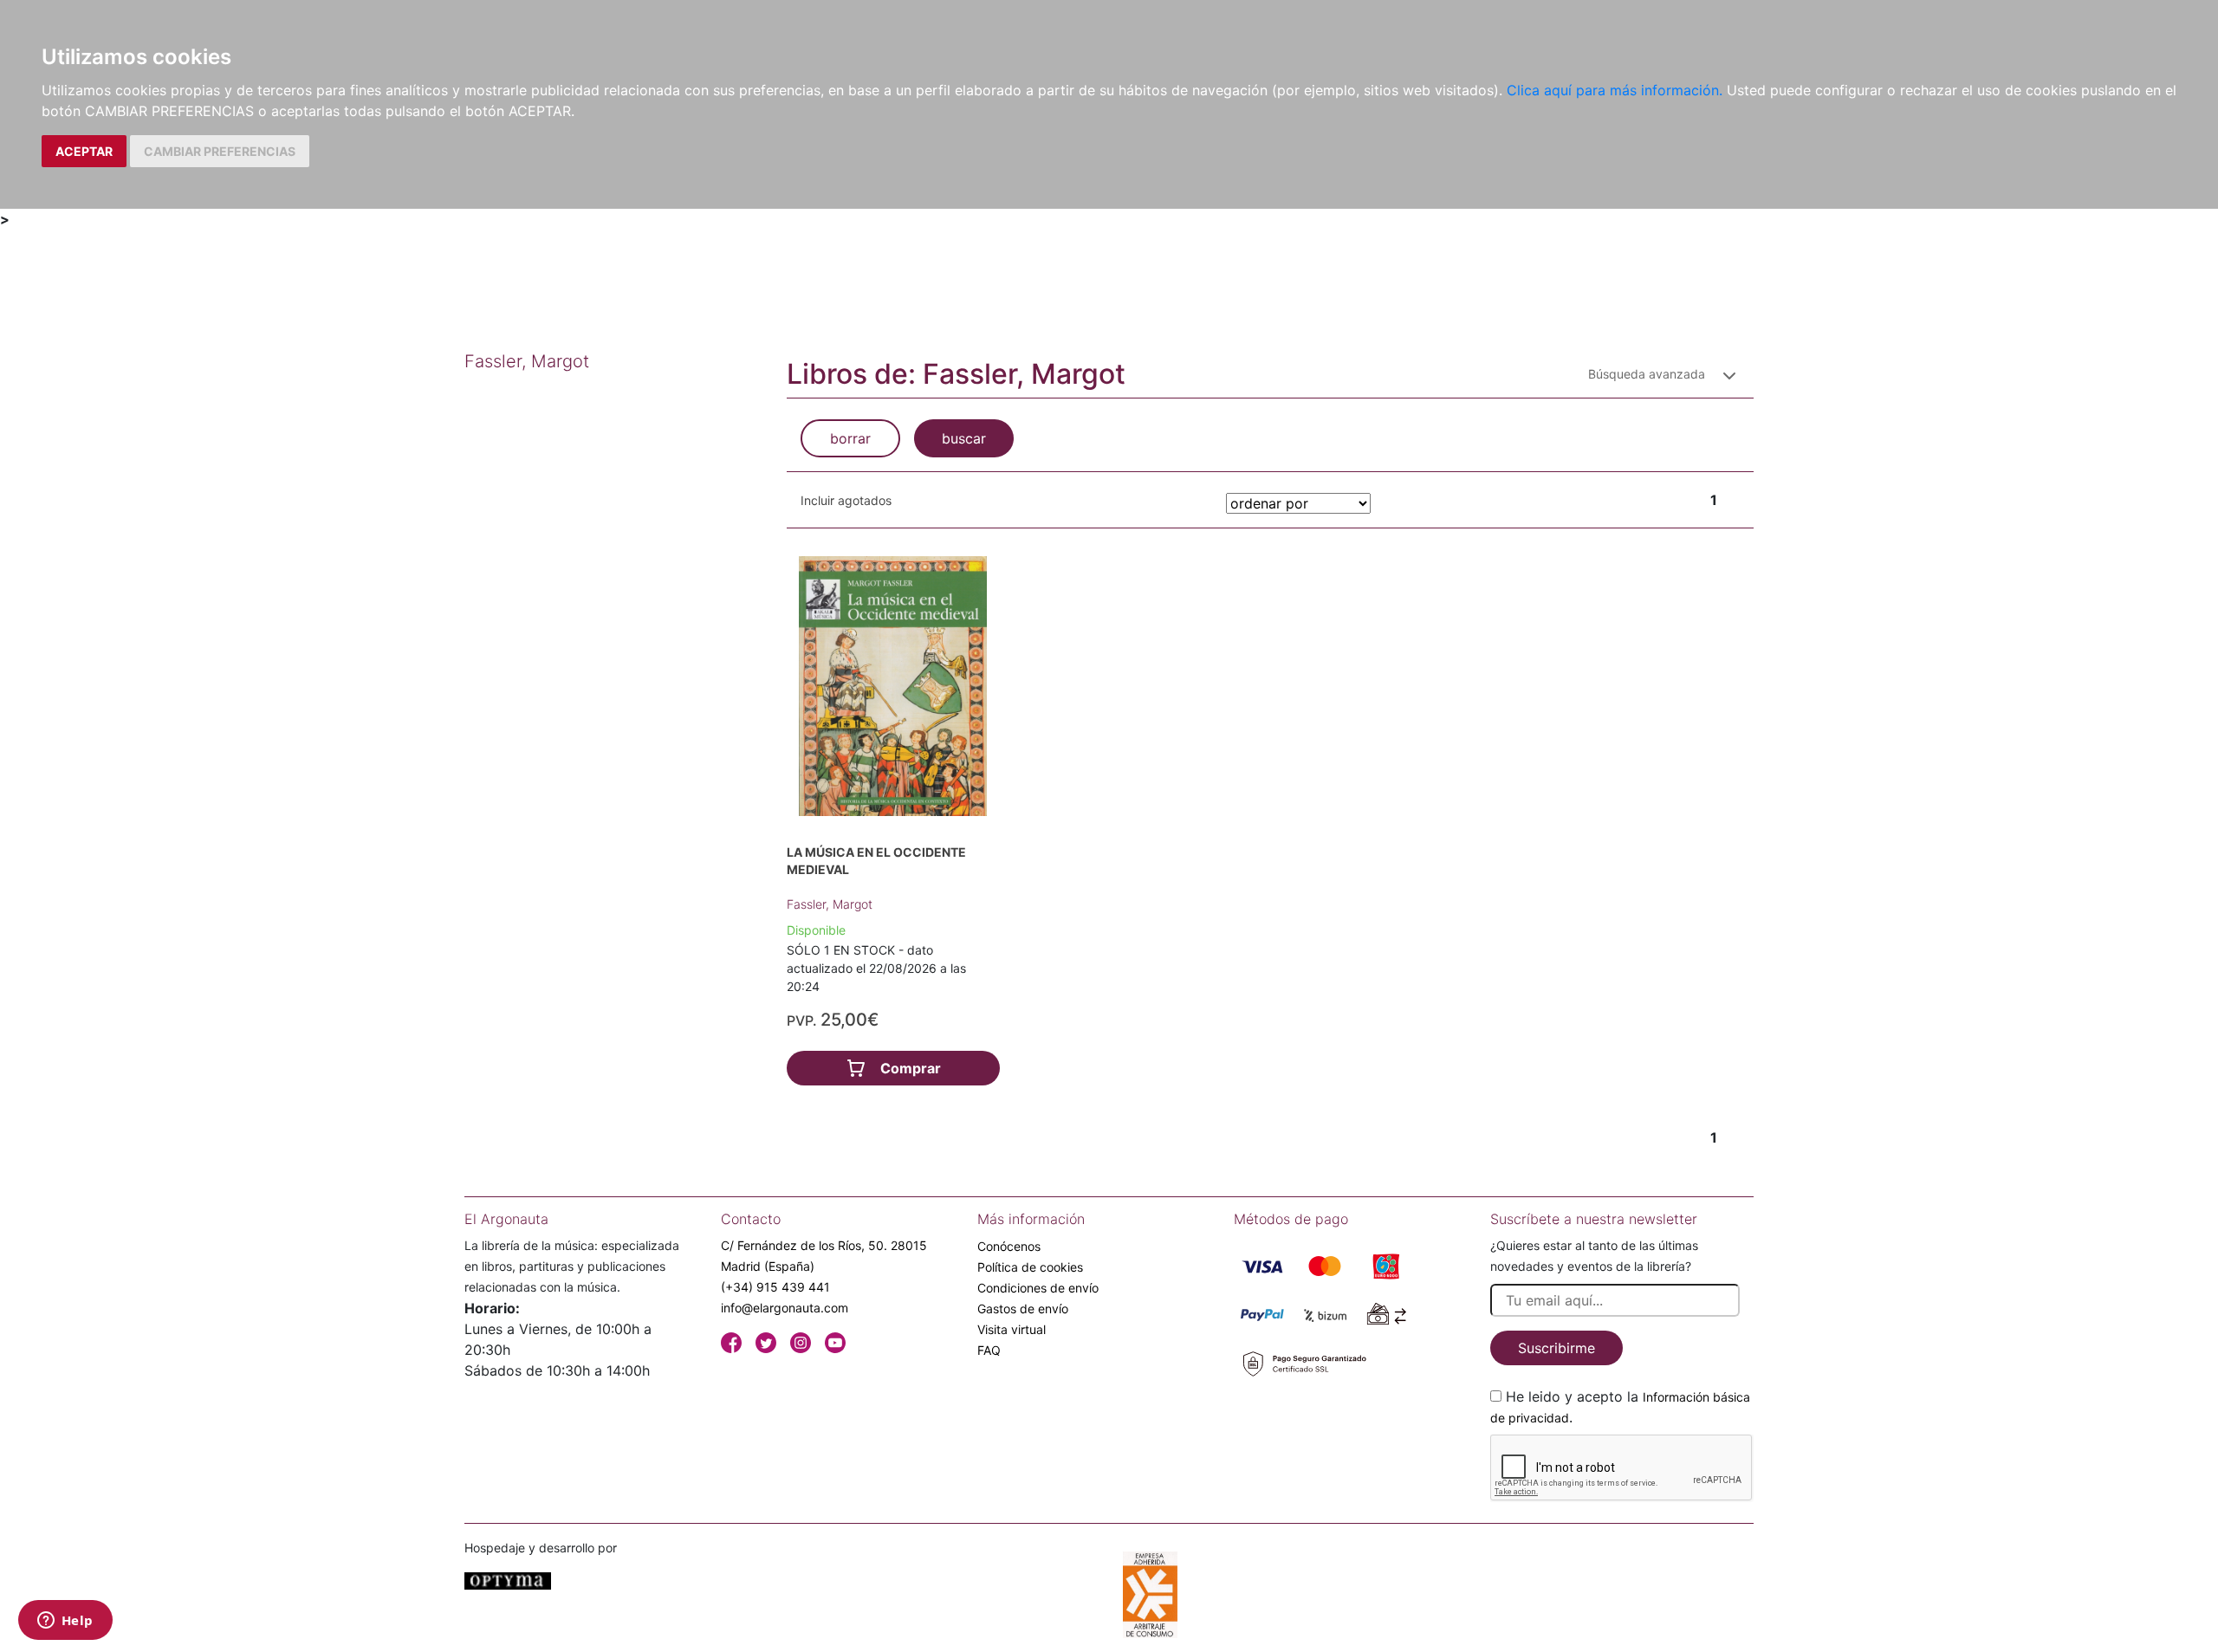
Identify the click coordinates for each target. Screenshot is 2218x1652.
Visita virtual (1012, 1329)
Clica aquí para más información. (1615, 90)
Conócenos (1009, 1246)
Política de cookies (1030, 1267)
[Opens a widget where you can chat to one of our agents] (65, 1622)
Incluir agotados (846, 500)
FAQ (989, 1350)
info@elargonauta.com (785, 1308)
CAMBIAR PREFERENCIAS (220, 151)
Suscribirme (1556, 1348)
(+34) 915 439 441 (775, 1287)
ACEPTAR (84, 151)
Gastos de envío (1023, 1309)
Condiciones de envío (1038, 1288)
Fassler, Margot (830, 904)
